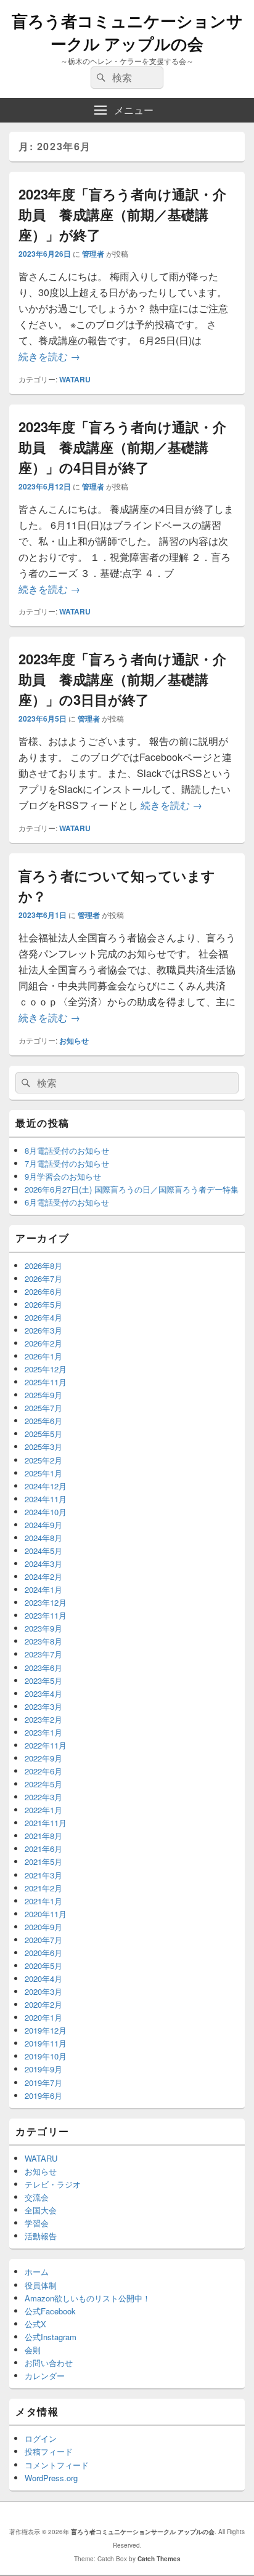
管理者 (93, 254)
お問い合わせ (49, 2363)
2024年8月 (43, 1538)
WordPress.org (51, 2478)
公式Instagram (51, 2337)
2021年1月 (43, 1901)
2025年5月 (43, 1434)
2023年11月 (46, 1615)
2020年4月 (43, 1978)
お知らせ (74, 1040)
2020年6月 (43, 1953)
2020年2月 (43, 2004)
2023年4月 (43, 1693)
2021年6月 (43, 1849)
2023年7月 (43, 1654)
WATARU (75, 379)
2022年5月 (43, 1784)
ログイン (41, 2438)
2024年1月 (43, 1589)
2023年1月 (43, 1732)
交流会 (37, 2197)
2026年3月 (43, 1330)
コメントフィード (57, 2465)
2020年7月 (43, 1940)
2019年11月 (46, 2043)
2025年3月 (43, 1447)
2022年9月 (43, 1758)
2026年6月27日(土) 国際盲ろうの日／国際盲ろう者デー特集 (132, 1189)
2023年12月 (46, 1602)
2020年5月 (43, 1966)
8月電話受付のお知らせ (67, 1150)
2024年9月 (43, 1525)
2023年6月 (43, 1668)
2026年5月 (43, 1304)
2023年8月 (43, 1641)
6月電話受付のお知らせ (67, 1202)
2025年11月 (46, 1382)
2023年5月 (43, 1680)
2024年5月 (43, 1551)
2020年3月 (43, 1991)
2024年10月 (46, 1512)
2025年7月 (43, 1408)
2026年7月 (43, 1278)
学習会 (37, 2223)
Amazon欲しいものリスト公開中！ (88, 2298)
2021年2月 (43, 1888)
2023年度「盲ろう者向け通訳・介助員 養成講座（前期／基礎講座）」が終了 (122, 214)
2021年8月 (43, 1836)
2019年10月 (46, 2056)
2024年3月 (43, 1564)
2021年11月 (46, 1823)
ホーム (37, 2272)
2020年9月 (43, 1927)
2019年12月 (46, 2030)
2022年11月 (46, 1745)
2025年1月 (43, 1473)
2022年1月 (43, 1810)
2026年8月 (43, 1266)
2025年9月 (43, 1395)
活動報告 (41, 2236)
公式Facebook (50, 2311)
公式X (35, 2324)
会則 (33, 2350)
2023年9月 (43, 1628)
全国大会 (41, 2210)
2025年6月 (43, 1421)
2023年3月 (43, 1706)
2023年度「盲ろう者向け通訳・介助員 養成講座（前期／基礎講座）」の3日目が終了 (122, 679)
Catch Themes (159, 2559)
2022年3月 (43, 1797)
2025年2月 (43, 1460)
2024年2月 (43, 1576)
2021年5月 (43, 1862)
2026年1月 (43, 1356)
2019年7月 (43, 2083)
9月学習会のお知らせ (63, 1176)
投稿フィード (49, 2451)
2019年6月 (43, 2095)
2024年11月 (46, 1499)
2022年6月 (43, 1771)
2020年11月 (46, 1914)
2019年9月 (43, 2069)
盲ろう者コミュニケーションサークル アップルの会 (127, 32)
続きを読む (49, 356)
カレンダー (45, 2376)
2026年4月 (43, 1317)
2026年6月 (43, 1291)
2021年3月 (43, 1875)
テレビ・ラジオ (53, 2184)
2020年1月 (43, 2017)
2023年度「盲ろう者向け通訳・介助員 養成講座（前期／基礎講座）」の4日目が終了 (122, 447)
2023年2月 (43, 1719)
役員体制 (41, 2285)
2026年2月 (43, 1343)
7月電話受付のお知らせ (67, 1163)
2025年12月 (46, 1369)
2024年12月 (46, 1486)
